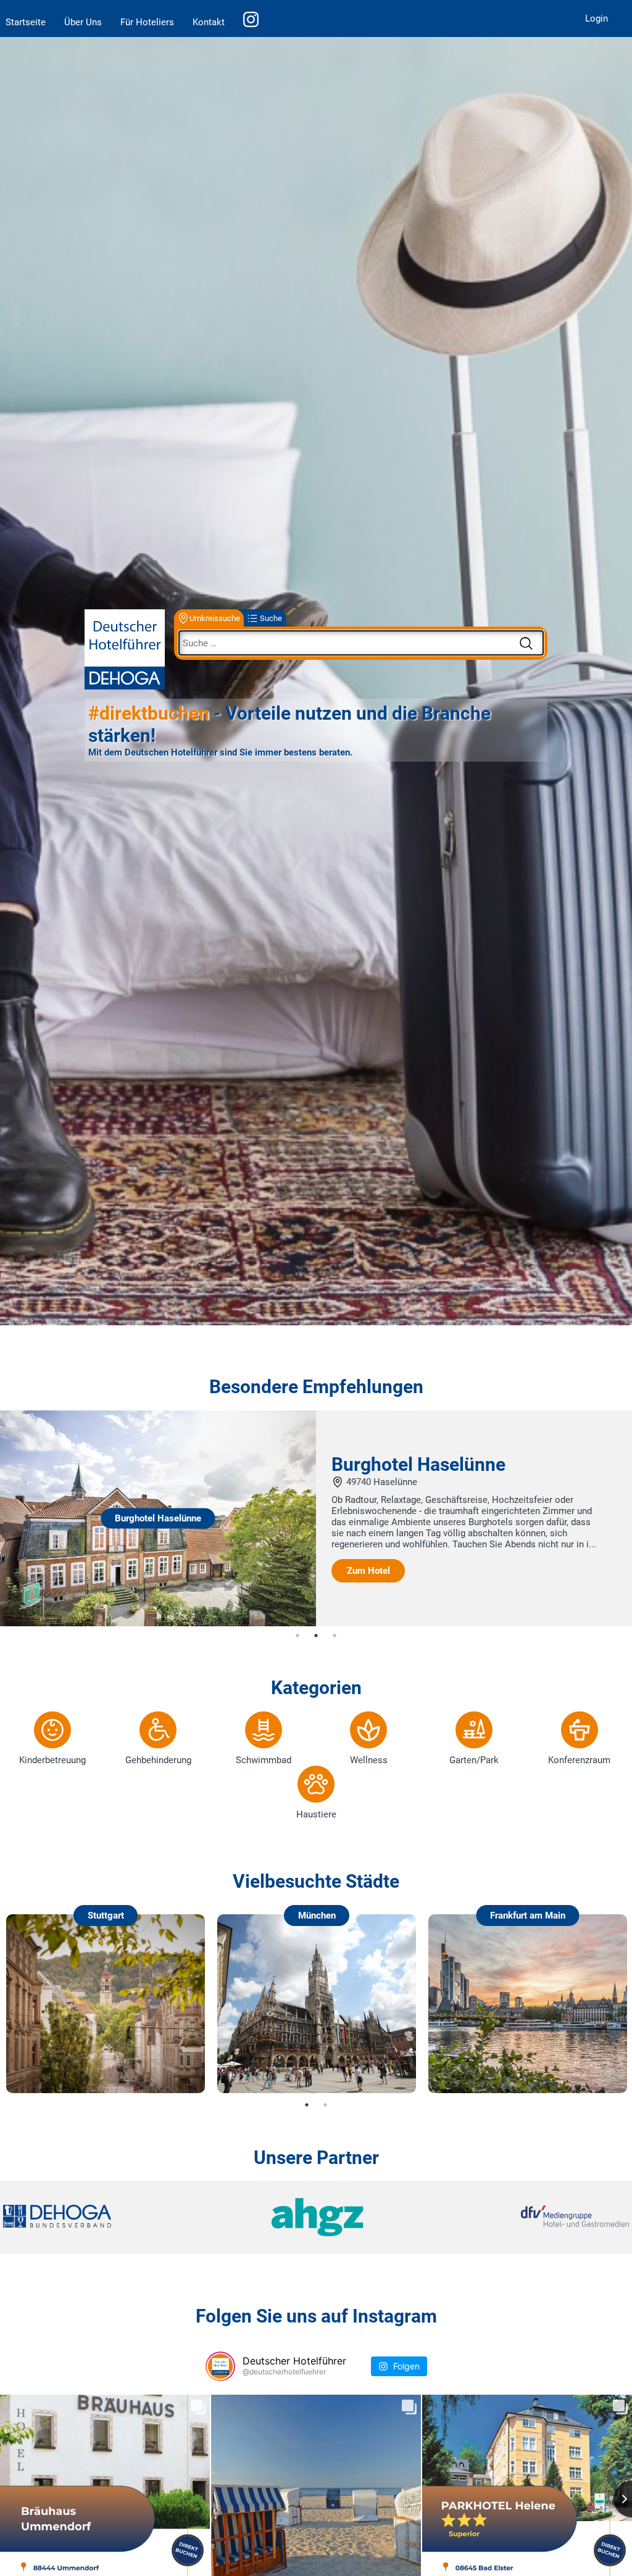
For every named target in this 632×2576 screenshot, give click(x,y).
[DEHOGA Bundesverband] (107, 2217)
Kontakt (209, 22)
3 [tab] (335, 1636)
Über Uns (83, 22)
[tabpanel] (316, 1518)
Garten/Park (474, 1760)
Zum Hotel (368, 1571)
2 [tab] (316, 1636)
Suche (271, 618)
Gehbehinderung (158, 1760)
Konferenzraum (579, 1760)
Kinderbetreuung (52, 1760)
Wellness (369, 1760)
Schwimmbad (264, 1760)
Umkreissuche (215, 618)
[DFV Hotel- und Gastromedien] (525, 2217)
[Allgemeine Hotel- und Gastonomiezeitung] (316, 2217)
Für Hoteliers (147, 22)
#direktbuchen (149, 713)
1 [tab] (297, 1636)
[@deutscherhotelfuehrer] (220, 2366)
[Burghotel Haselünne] (158, 1623)
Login (597, 19)
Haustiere (316, 1814)
